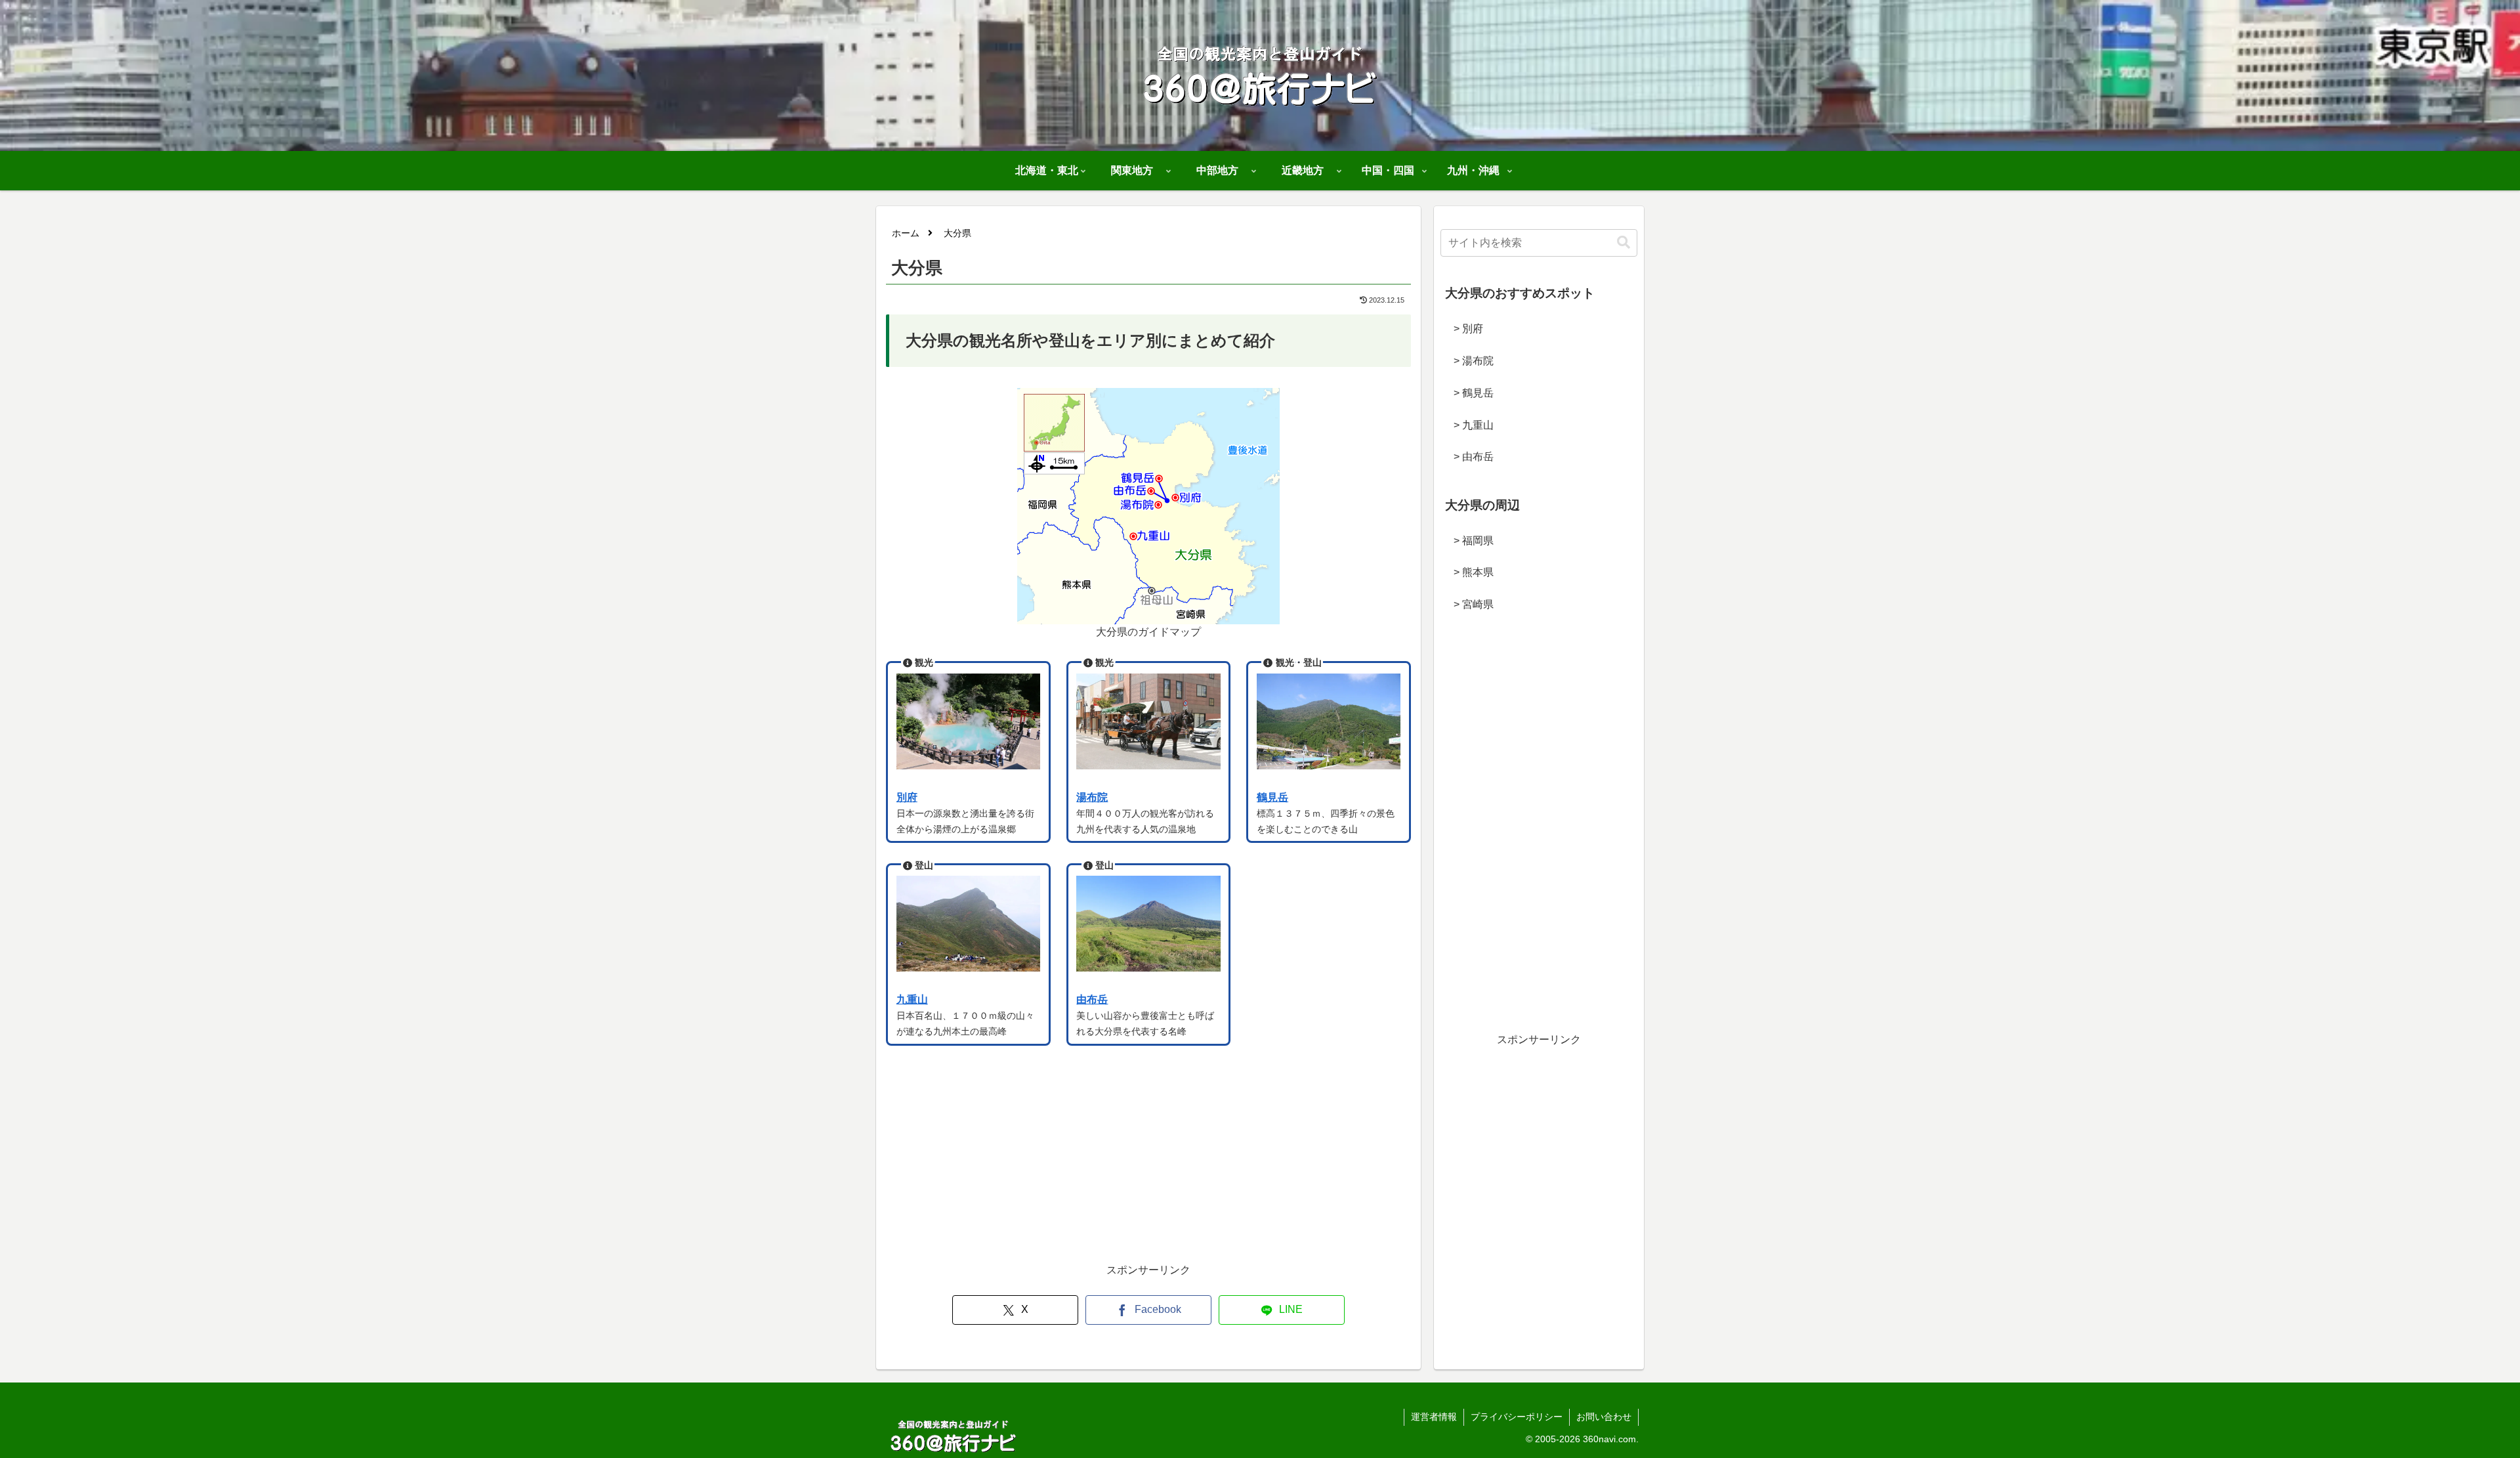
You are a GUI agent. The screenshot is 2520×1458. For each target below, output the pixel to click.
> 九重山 (1468, 425)
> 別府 (1463, 329)
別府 (907, 797)
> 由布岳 (1468, 457)
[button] (1624, 243)
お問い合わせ (1604, 1417)
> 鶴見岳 (1468, 393)
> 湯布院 (1468, 361)
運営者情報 (1434, 1417)
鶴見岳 (1272, 797)
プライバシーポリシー (1517, 1417)
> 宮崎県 (1468, 604)
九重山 (912, 999)
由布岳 (1092, 999)
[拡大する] (1263, 405)
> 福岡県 (1468, 541)
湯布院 (1092, 797)
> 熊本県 (1468, 572)
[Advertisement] (1148, 1169)
